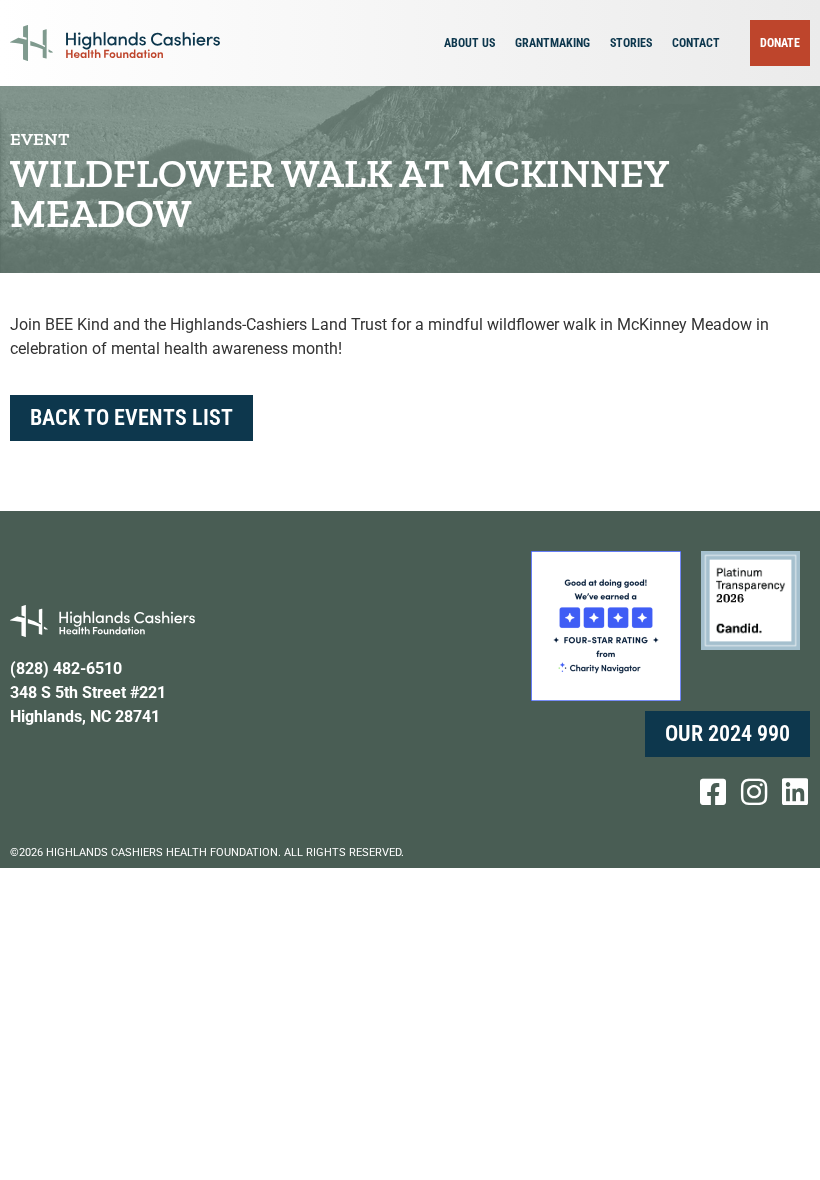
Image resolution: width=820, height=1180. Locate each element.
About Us (469, 43)
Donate (780, 43)
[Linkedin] (795, 792)
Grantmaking (552, 43)
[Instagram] (754, 792)
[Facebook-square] (713, 792)
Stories (631, 43)
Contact (696, 43)
